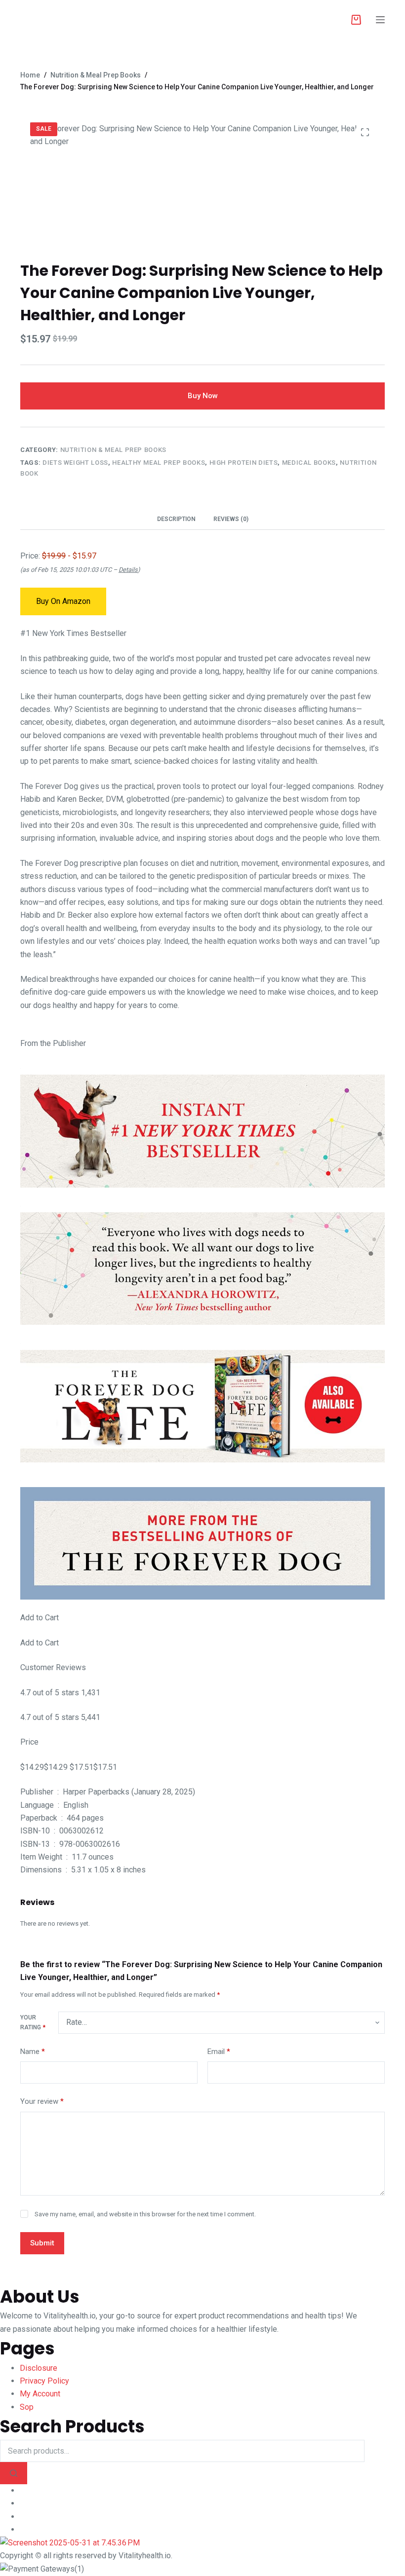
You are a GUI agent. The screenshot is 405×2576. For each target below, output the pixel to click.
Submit (42, 2243)
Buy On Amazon (63, 601)
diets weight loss (75, 463)
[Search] (14, 2473)
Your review (42, 2101)
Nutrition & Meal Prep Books (114, 450)
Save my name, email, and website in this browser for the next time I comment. (145, 2214)
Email (219, 2052)
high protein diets (244, 463)
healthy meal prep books (159, 463)
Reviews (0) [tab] (231, 519)
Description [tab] (176, 519)
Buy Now (203, 396)
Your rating (33, 2022)
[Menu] (380, 20)
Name (33, 2052)
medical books (309, 463)
